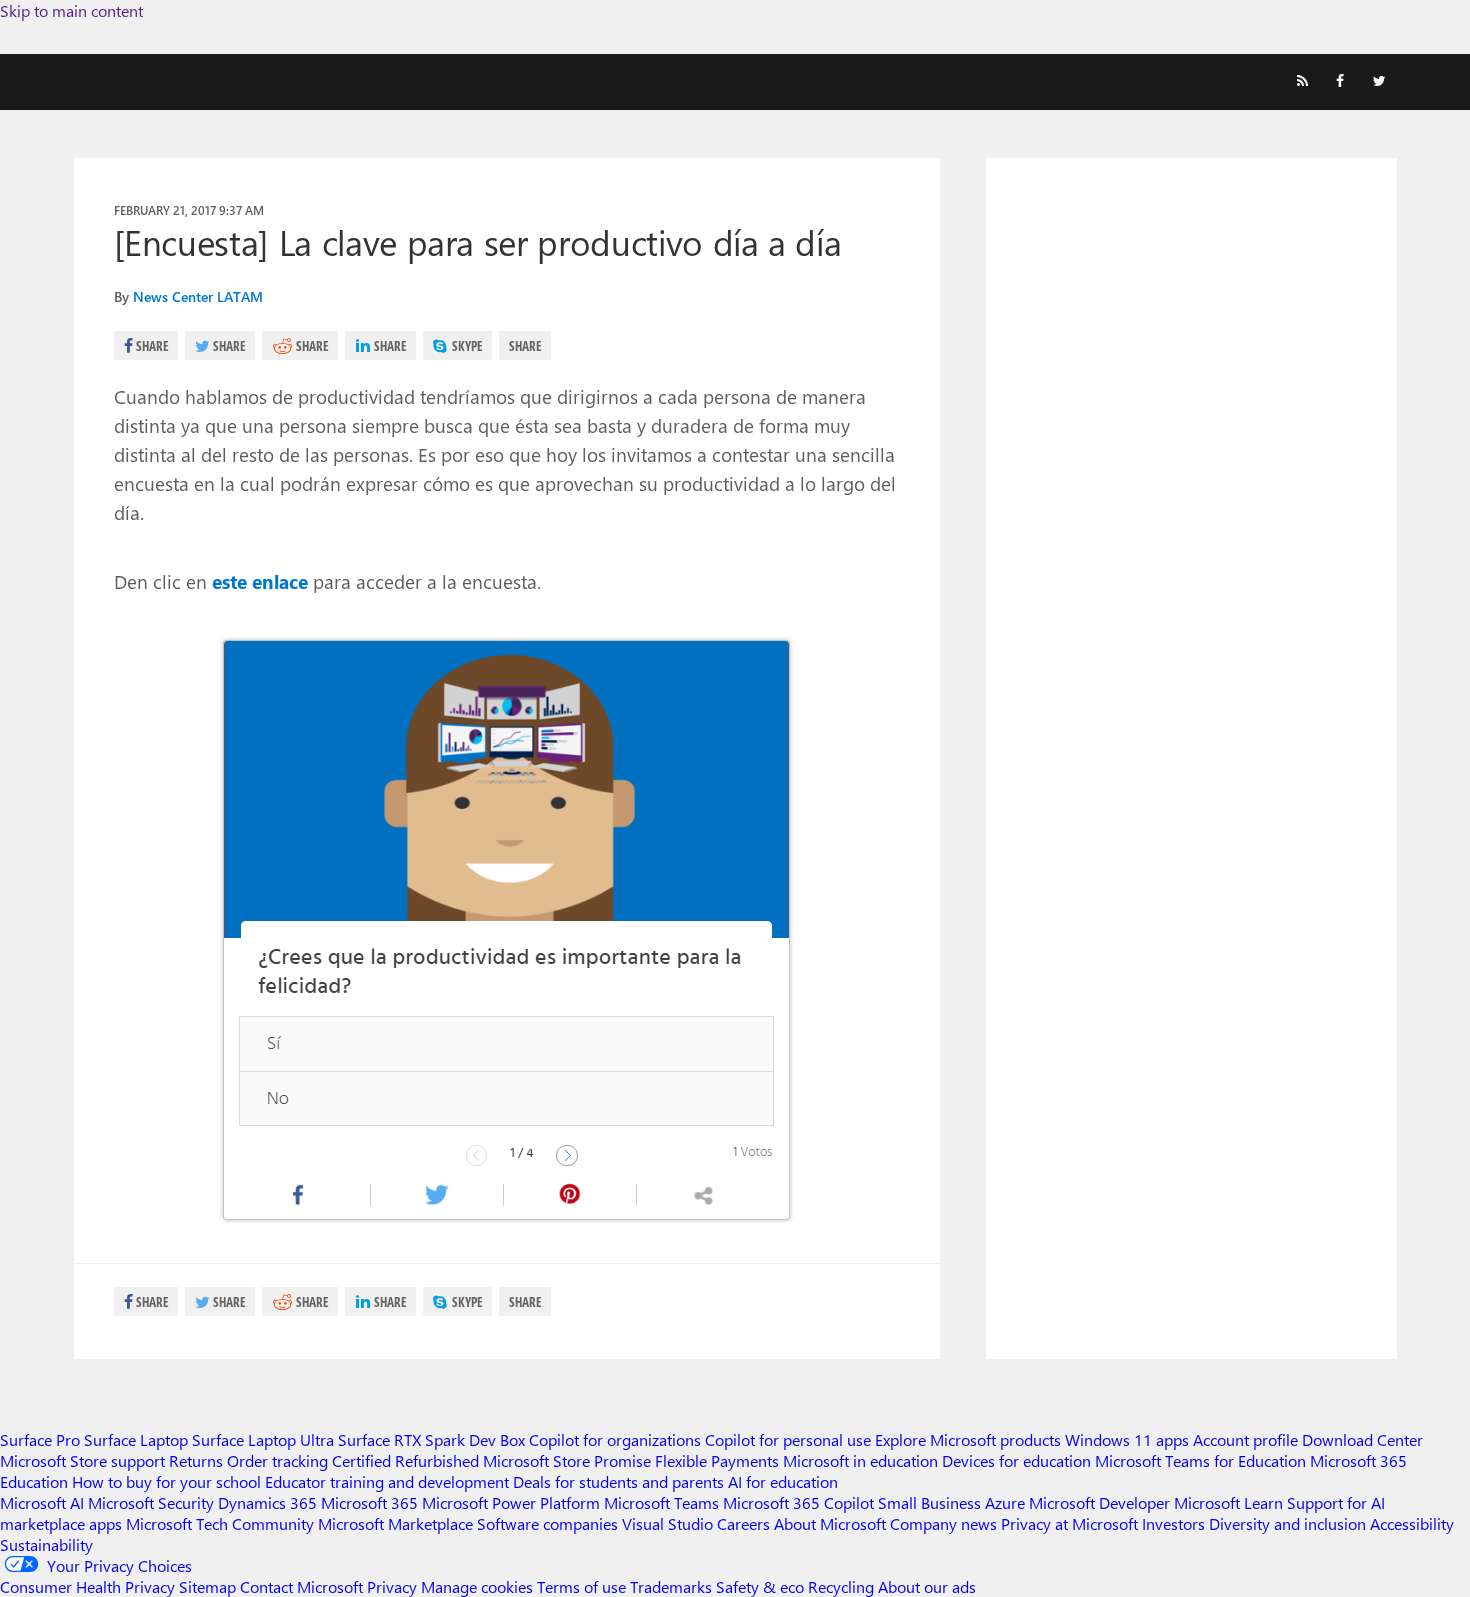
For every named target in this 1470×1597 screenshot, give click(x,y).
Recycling (841, 1586)
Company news (943, 1523)
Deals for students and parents (618, 1481)
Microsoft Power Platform (511, 1502)
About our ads (927, 1586)
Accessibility (1412, 1523)
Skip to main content (71, 10)
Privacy (394, 1586)
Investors (1173, 1523)
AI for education (783, 1481)
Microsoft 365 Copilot (798, 1502)
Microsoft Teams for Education (1200, 1460)
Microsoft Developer (1099, 1502)
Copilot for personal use (788, 1439)
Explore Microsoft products (968, 1439)
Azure (1005, 1502)
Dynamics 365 (267, 1502)
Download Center (1362, 1439)
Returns (196, 1460)
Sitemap (207, 1586)
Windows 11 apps (1127, 1439)
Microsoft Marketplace (395, 1523)
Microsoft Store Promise (567, 1460)
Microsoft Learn (1228, 1502)
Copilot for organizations (615, 1439)
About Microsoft (830, 1523)
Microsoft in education (860, 1460)
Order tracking (277, 1460)
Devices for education (1016, 1460)
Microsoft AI (42, 1502)
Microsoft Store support (82, 1460)
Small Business (929, 1502)
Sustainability (46, 1544)
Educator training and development (387, 1481)
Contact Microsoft (301, 1586)
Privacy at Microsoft (1069, 1523)
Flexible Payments (717, 1460)
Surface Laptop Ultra (263, 1439)
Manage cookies (477, 1586)
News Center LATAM (198, 296)
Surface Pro (40, 1439)
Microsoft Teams (661, 1502)
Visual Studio (667, 1523)
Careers (743, 1523)
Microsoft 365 (369, 1502)
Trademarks (671, 1586)
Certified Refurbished (405, 1460)
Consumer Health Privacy (87, 1586)
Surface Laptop (136, 1439)
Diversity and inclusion (1287, 1523)
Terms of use (581, 1586)
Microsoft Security (151, 1502)
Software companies (547, 1523)
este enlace (260, 581)
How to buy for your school (166, 1481)
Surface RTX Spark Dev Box (431, 1439)
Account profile (1245, 1439)
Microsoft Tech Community (220, 1523)
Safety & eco (760, 1586)
